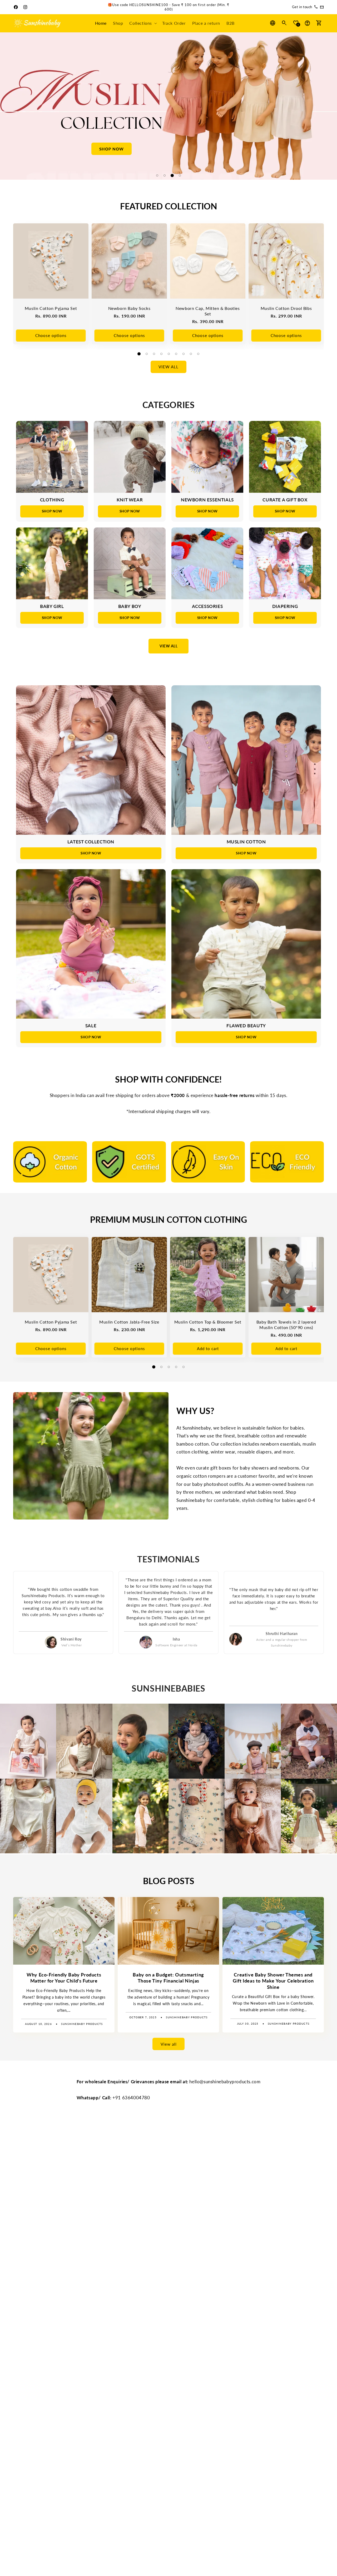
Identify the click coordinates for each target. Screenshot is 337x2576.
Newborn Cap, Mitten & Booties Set (208, 311)
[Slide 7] (184, 354)
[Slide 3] (172, 175)
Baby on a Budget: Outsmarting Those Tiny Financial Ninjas (168, 1978)
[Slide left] (4, 106)
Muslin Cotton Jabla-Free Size (129, 1322)
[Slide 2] (165, 175)
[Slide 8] (191, 354)
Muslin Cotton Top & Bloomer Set (208, 1322)
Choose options (51, 335)
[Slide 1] (157, 175)
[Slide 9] (198, 354)
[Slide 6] (176, 354)
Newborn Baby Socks (129, 308)
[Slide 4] (180, 175)
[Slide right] (333, 106)
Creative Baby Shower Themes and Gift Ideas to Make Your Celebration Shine (273, 1981)
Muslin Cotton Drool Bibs (286, 308)
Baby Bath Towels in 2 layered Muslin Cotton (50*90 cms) (286, 1325)
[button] (143, 23)
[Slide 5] (169, 354)
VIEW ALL (168, 646)
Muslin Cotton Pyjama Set (51, 308)
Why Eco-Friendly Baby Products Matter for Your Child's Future (64, 1978)
